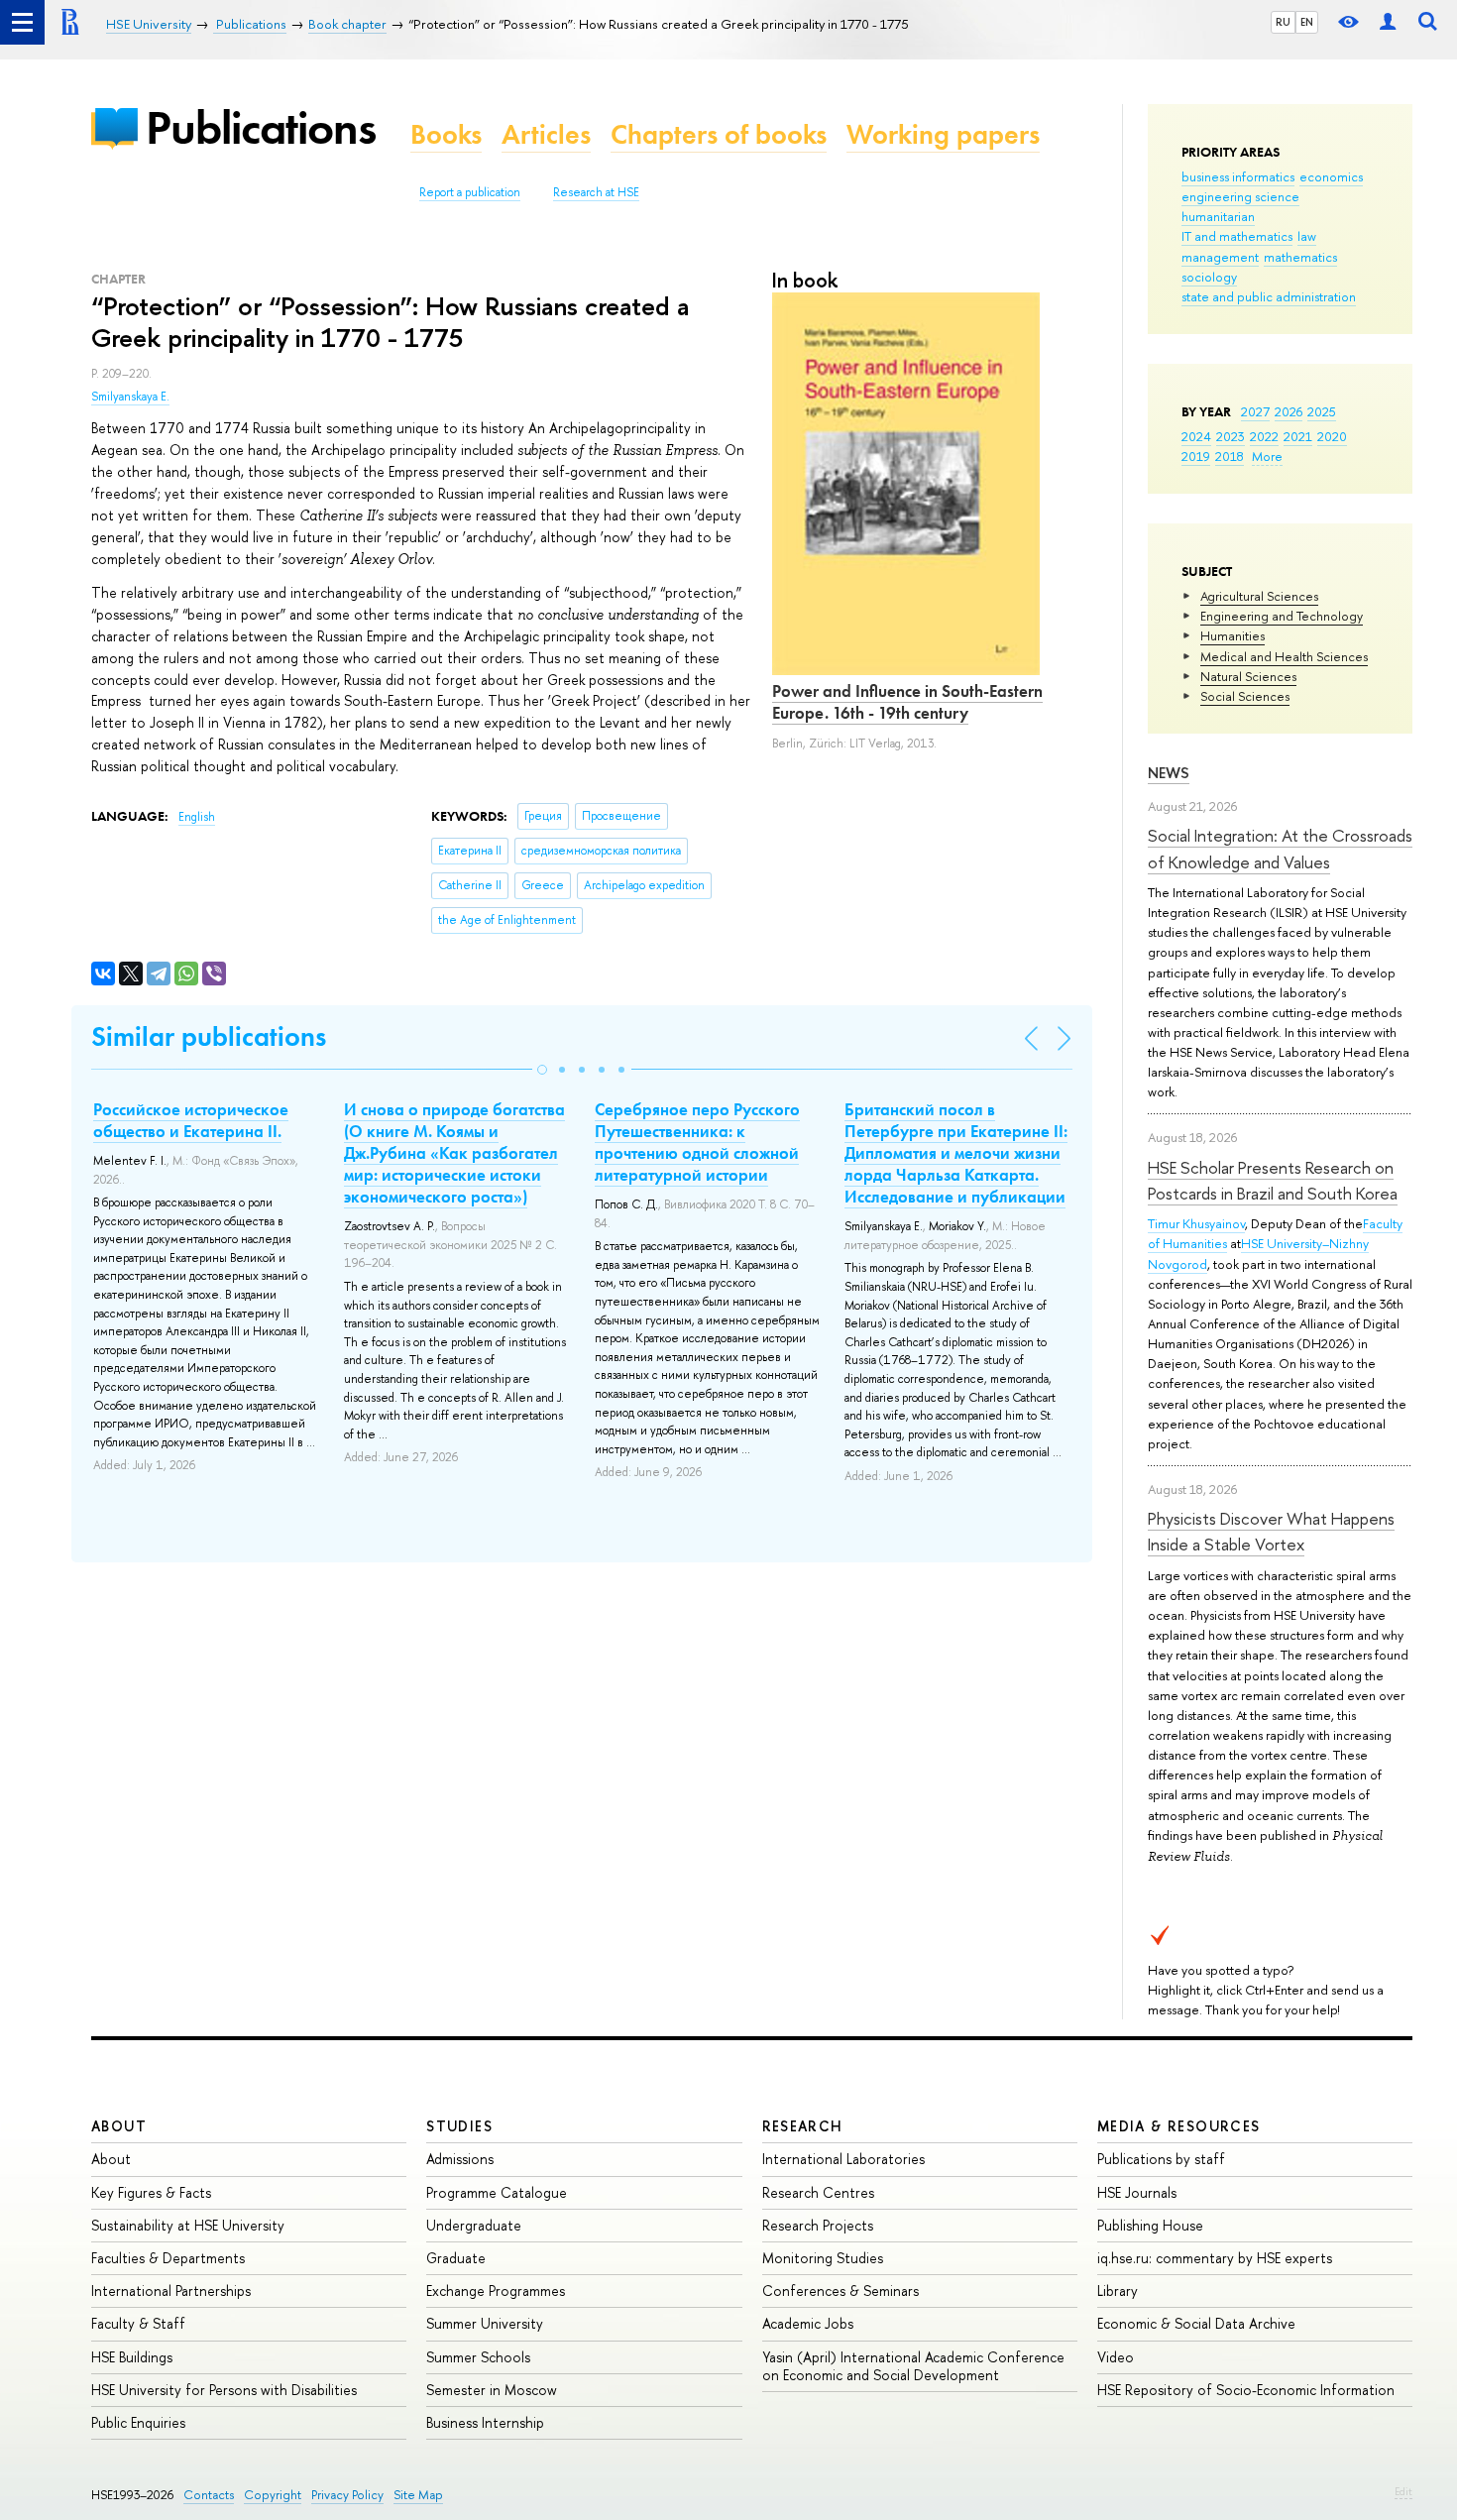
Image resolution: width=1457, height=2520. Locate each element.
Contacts (209, 2495)
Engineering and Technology (1282, 616)
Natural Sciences (1248, 676)
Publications (261, 127)
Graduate (456, 2258)
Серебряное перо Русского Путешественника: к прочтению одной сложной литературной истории (697, 1142)
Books (446, 134)
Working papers (943, 134)
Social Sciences (1245, 696)
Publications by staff (1161, 2159)
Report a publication (470, 192)
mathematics (1300, 257)
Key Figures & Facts (151, 2192)
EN (1307, 22)
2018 (1230, 456)
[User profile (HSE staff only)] (1388, 22)
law (1307, 236)
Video (1116, 2357)
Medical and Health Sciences (1284, 656)
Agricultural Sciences (1259, 596)
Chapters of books (719, 134)
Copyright (273, 2495)
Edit (1403, 2491)
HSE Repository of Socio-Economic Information (1246, 2390)
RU (1283, 22)
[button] (542, 1070)
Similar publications (209, 1036)
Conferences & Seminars (841, 2291)
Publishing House (1150, 2225)
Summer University (485, 2323)
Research (803, 2126)
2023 (1231, 436)
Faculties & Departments (168, 2258)
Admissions (460, 2159)
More (1267, 456)
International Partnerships (171, 2291)
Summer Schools (478, 2357)
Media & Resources (1179, 2126)
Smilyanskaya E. (130, 397)
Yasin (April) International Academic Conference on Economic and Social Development (913, 2366)
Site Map (418, 2495)
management (1220, 257)
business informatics (1238, 176)
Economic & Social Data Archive (1196, 2323)
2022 (1264, 436)
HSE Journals (1137, 2192)
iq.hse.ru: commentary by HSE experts (1215, 2258)
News (1169, 773)
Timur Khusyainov (1196, 1223)
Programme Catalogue (497, 2192)
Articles (546, 134)
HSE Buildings (132, 2357)
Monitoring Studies (823, 2258)
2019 (1196, 456)
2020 (1332, 436)
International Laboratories (843, 2159)
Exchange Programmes (496, 2291)
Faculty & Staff (138, 2323)
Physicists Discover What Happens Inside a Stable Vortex (1271, 1531)
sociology (1209, 277)
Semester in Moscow (492, 2390)
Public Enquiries (138, 2422)
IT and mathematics (1237, 236)
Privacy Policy (347, 2495)
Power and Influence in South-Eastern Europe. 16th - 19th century (907, 702)
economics (1331, 176)
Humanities (1233, 635)
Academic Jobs (808, 2323)
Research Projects (818, 2225)
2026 (1289, 411)
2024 (1196, 436)
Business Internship (485, 2422)
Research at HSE (596, 192)
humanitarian (1218, 216)
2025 (1322, 411)
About (119, 2126)
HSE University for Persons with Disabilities (224, 2390)
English (197, 817)
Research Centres (818, 2192)
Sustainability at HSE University (188, 2225)
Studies (459, 2126)
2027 (1255, 411)
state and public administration (1269, 296)
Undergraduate (474, 2225)
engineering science (1240, 196)
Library (1118, 2291)
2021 (1298, 436)
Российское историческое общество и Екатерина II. (191, 1120)
